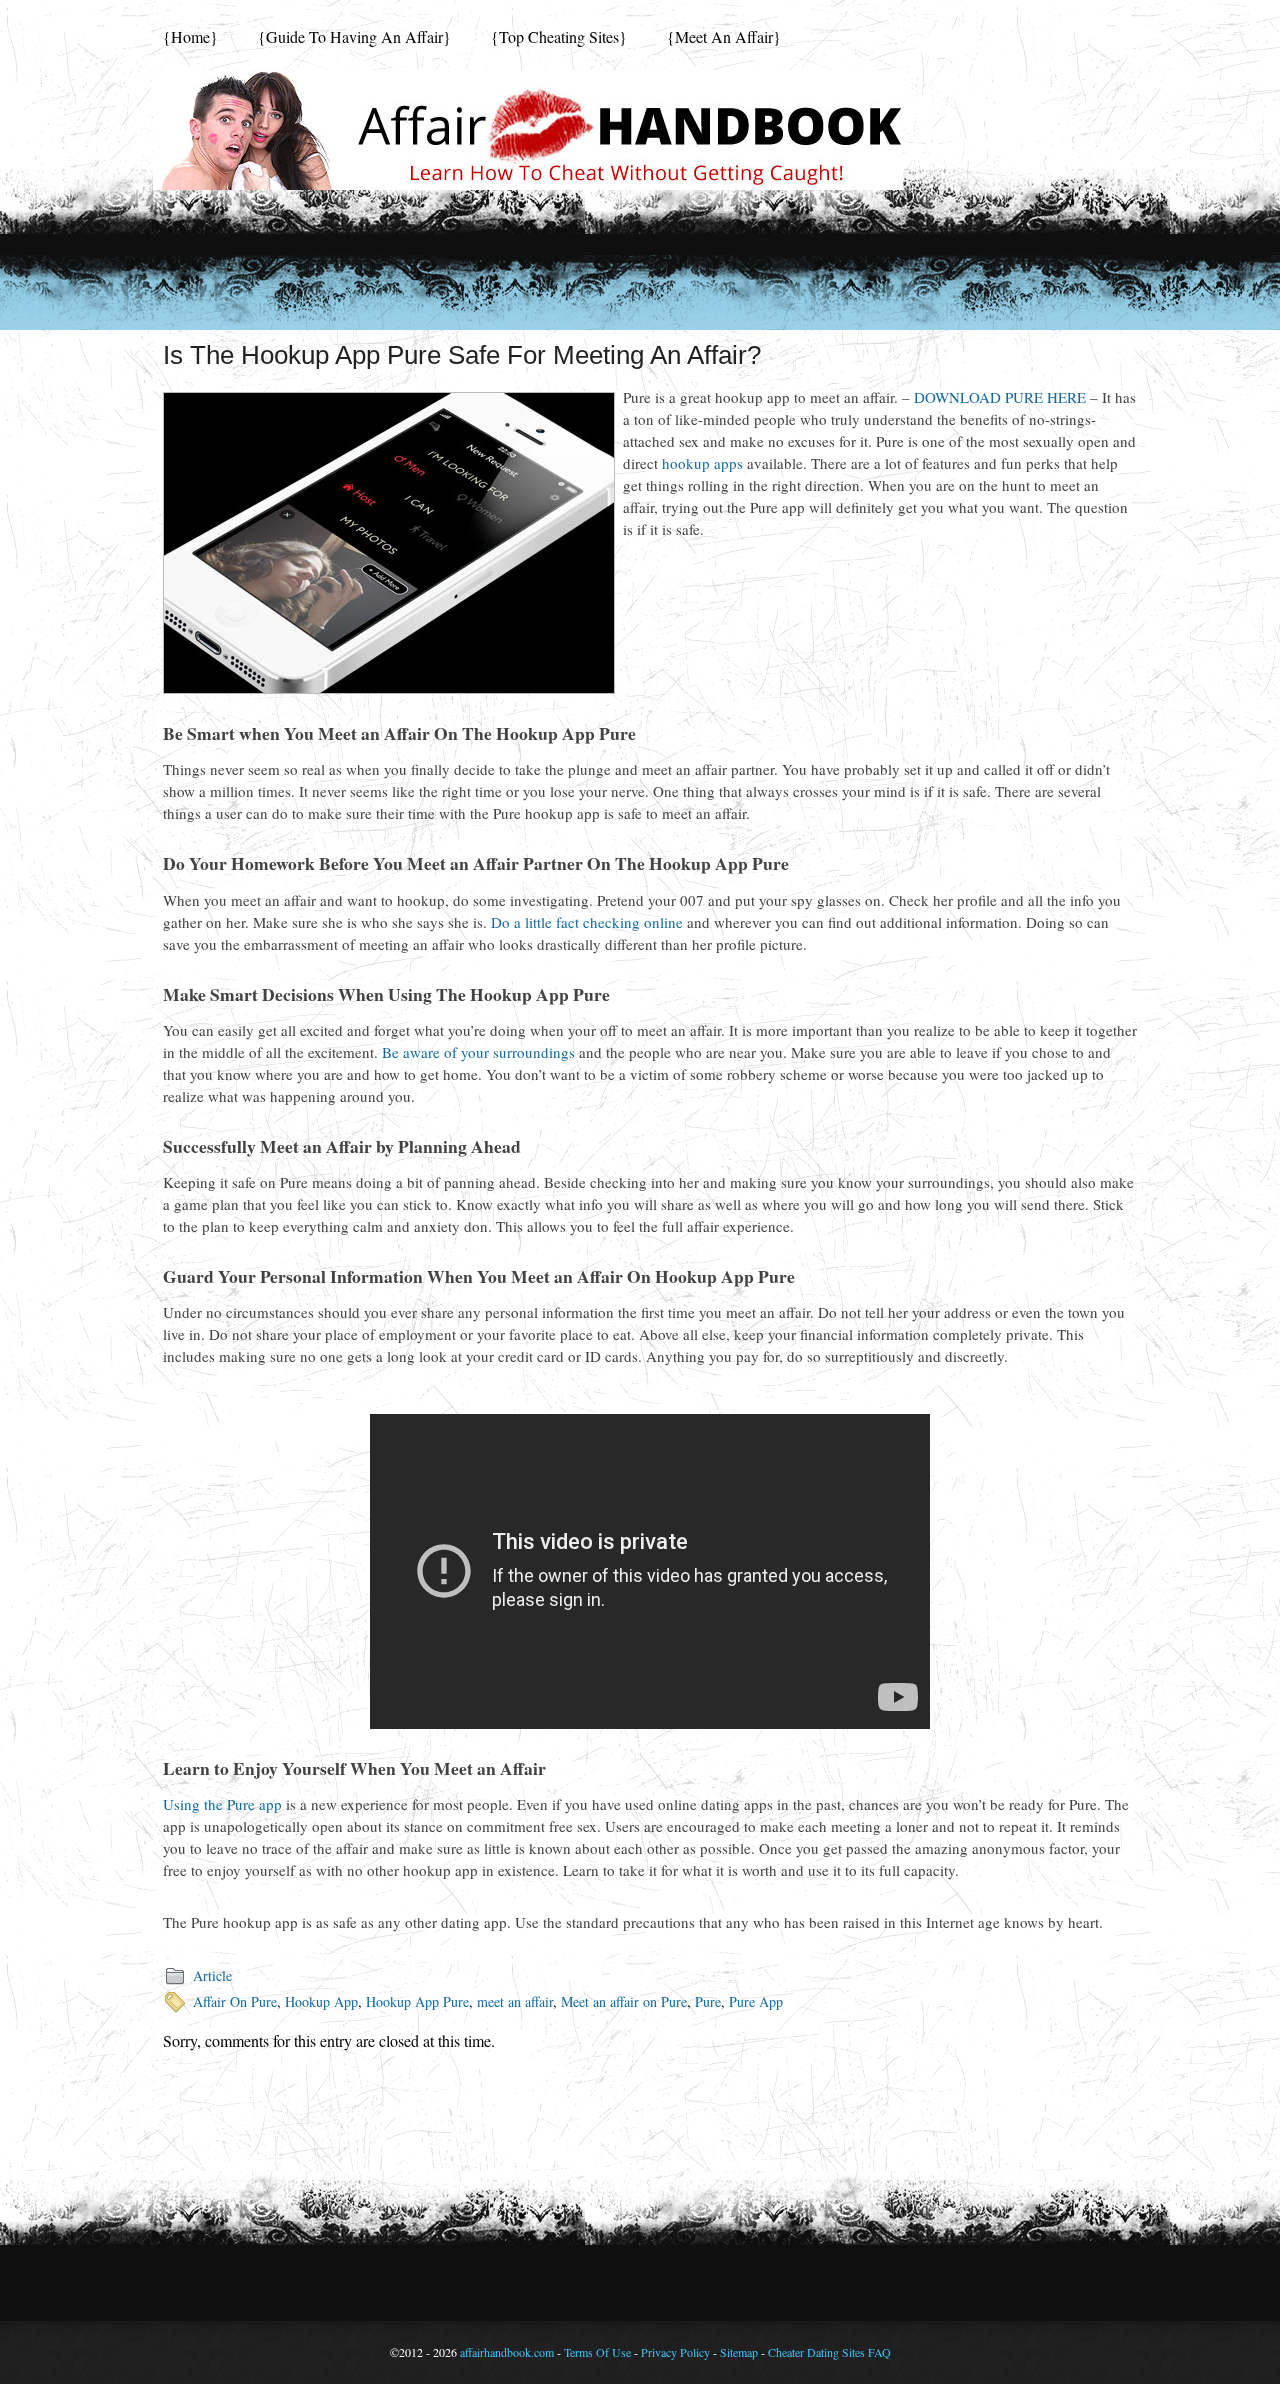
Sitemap (739, 2352)
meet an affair (515, 2001)
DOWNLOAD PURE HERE (1000, 397)
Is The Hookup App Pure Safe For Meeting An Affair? (462, 355)
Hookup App (321, 2001)
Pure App (756, 2001)
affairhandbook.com (507, 2352)
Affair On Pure (235, 2001)
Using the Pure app (222, 1804)
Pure (708, 2001)
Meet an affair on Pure (624, 2001)
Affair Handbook (528, 130)
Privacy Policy (675, 2352)
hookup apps (702, 463)
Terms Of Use (597, 2352)
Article (212, 1975)
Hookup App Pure (417, 2001)
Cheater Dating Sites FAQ (829, 2352)
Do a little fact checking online (587, 922)
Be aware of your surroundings (478, 1052)
